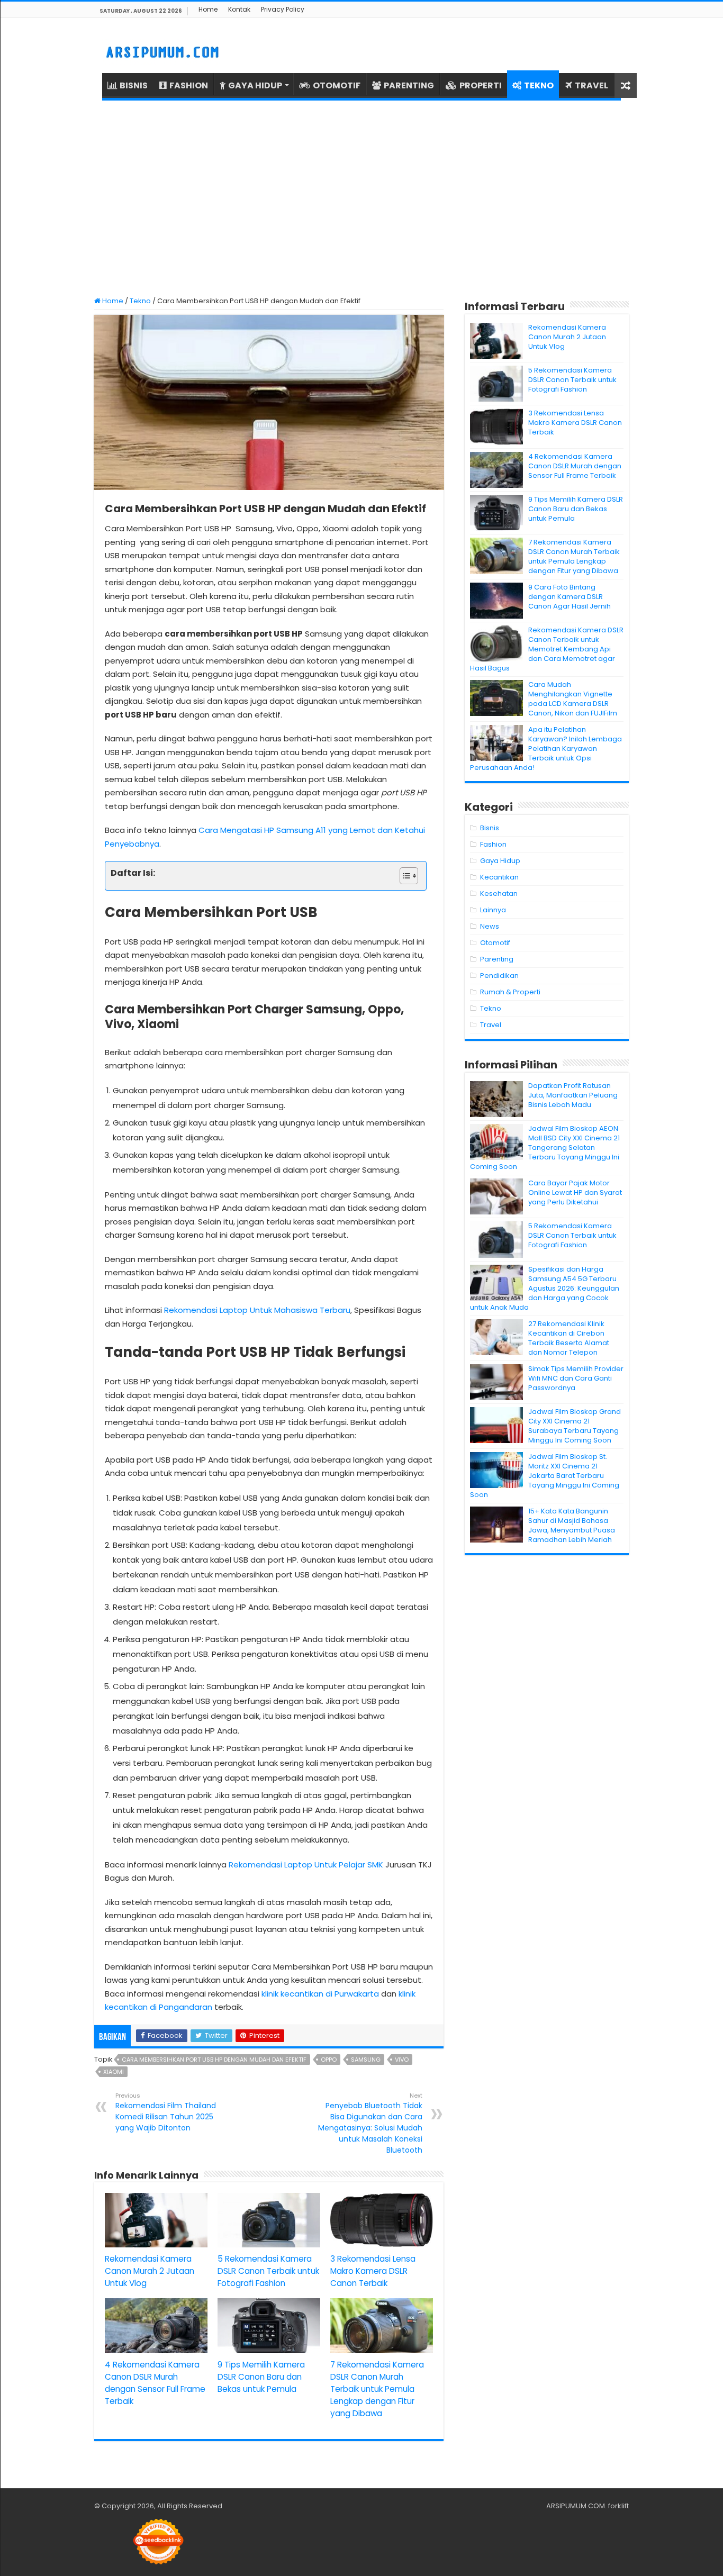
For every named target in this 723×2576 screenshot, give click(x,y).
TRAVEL (591, 85)
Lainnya (493, 910)
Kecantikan (499, 877)
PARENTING (409, 85)
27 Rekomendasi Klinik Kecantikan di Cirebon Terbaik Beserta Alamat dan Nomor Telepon (569, 1338)
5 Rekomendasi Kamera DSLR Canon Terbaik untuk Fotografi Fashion (268, 2271)
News (490, 926)
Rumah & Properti (510, 992)
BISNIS (134, 85)
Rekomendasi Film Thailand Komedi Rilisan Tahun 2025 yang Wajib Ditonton (166, 2112)
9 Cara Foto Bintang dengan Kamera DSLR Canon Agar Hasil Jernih (570, 597)
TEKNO (539, 85)
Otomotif (495, 943)
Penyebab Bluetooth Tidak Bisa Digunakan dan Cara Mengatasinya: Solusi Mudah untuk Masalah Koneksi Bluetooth (370, 2123)
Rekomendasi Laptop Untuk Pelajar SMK (306, 1865)
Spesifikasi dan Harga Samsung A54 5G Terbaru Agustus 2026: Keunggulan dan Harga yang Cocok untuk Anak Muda (545, 1288)
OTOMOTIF (337, 85)
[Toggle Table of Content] (404, 876)
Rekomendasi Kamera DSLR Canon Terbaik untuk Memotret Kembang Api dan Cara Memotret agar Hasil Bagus (547, 649)
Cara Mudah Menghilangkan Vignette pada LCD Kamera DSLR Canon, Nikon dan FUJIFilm (573, 699)
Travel (491, 1025)
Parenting (497, 959)
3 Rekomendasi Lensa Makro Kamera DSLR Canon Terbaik (373, 2271)
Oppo (329, 2060)
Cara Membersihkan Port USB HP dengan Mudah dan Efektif (214, 2060)
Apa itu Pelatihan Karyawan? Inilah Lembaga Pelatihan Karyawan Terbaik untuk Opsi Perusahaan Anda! (546, 749)
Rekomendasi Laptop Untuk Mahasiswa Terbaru (257, 1310)
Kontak (239, 9)
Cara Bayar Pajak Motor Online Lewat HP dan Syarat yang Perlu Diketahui (575, 1192)
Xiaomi (114, 2072)
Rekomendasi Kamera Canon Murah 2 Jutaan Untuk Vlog (150, 2271)
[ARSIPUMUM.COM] (161, 51)
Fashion (493, 844)
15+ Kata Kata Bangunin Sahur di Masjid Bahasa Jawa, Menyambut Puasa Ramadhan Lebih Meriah (572, 1525)
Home (208, 9)
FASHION (189, 85)
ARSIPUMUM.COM (576, 2506)
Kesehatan (499, 894)
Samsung (366, 2060)
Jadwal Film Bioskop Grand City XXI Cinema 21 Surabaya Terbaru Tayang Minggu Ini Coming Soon (575, 1426)
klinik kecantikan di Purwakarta (320, 1994)
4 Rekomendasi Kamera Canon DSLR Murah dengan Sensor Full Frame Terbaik (575, 466)
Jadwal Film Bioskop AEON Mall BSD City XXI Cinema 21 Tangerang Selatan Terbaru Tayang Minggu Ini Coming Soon (545, 1148)
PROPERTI (481, 85)
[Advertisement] (361, 198)
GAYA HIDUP (255, 85)
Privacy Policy (283, 9)
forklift (618, 2506)
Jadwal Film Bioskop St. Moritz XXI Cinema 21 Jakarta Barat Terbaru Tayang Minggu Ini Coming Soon (545, 1476)
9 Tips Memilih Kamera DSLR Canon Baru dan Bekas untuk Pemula (261, 2377)
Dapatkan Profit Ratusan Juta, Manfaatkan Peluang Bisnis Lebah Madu (573, 1095)
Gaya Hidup (500, 861)
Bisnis (490, 828)
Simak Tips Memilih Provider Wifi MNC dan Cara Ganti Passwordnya (576, 1378)
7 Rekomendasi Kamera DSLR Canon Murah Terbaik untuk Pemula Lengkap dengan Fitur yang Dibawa (377, 2389)
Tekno (140, 301)
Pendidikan (499, 976)
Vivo (402, 2060)
